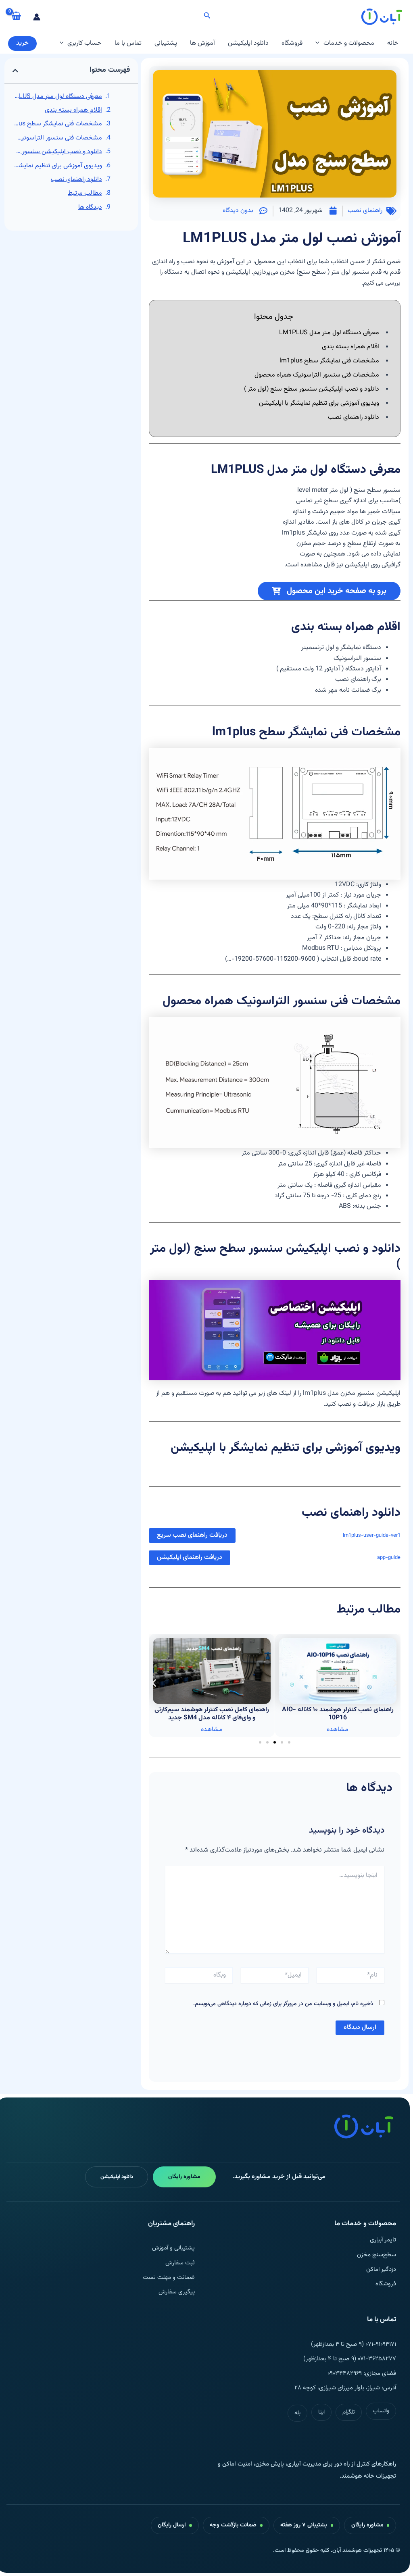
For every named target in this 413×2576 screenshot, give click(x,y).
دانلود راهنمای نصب (76, 180)
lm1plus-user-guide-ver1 (372, 1536)
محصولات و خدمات (349, 43)
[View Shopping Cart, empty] (17, 17)
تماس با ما (128, 43)
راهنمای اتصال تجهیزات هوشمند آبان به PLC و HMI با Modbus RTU (212, 1714)
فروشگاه (292, 43)
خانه (393, 43)
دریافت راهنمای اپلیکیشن (190, 1557)
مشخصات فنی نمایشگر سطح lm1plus (57, 124)
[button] (206, 17)
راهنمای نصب (365, 211)
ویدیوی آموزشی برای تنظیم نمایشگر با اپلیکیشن (57, 166)
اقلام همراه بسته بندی (73, 110)
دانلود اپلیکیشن (248, 43)
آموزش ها (202, 43)
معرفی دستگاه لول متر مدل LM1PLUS (57, 97)
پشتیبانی (166, 43)
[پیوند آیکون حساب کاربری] (37, 17)
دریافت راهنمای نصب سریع (192, 1535)
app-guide (389, 1558)
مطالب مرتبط (85, 193)
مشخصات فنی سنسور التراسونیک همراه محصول (57, 138)
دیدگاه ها (90, 207)
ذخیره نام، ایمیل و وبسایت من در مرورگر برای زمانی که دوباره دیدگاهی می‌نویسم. (283, 2004)
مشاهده (338, 1730)
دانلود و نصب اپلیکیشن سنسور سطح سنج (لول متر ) (57, 152)
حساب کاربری (84, 43)
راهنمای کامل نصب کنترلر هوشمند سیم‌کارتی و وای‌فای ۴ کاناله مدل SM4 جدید (338, 1714)
